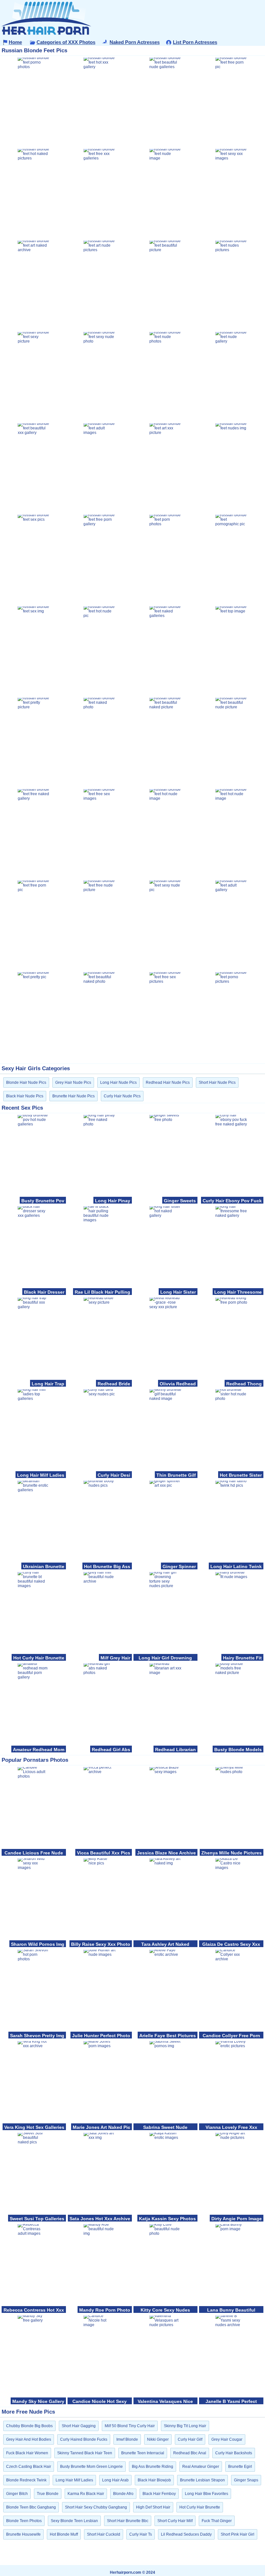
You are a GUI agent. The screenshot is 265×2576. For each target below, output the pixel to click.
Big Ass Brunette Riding (153, 2467)
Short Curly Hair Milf (175, 2521)
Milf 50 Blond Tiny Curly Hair (130, 2426)
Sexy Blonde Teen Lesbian (74, 2521)
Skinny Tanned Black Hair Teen (85, 2453)
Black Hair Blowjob (154, 2480)
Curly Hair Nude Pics (122, 1096)
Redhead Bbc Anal (190, 2453)
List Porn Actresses (195, 42)
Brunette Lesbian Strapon (202, 2480)
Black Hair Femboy (159, 2494)
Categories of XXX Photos (66, 42)
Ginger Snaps (246, 2480)
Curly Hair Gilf (190, 2439)
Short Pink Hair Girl (238, 2534)
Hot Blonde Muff (64, 2534)
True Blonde (48, 2494)
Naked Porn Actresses (135, 42)
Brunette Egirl (240, 2467)
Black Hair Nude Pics (25, 1096)
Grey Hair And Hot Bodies (29, 2439)
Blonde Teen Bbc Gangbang (31, 2507)
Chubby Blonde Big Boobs (29, 2426)
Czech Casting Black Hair (29, 2467)
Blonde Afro (123, 2494)
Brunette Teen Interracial (143, 2453)
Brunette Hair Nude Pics (74, 1096)
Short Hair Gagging (79, 2426)
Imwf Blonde (127, 2439)
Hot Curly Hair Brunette (200, 2507)
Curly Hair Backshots (234, 2453)
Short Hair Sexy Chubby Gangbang (96, 2507)
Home (15, 42)
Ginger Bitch (17, 2494)
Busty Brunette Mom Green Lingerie (91, 2467)
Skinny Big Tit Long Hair (185, 2426)
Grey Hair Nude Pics (73, 1083)
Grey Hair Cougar (227, 2439)
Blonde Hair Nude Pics (26, 1083)
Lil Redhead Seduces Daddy (186, 2534)
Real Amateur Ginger (201, 2467)
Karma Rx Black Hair (86, 2494)
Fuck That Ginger (217, 2521)
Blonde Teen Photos (24, 2521)
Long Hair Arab (115, 2480)
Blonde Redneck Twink (26, 2480)
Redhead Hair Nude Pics (168, 1083)
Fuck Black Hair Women (27, 2453)
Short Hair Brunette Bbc (128, 2521)
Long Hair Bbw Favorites (207, 2494)
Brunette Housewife (23, 2534)
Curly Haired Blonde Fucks (84, 2439)
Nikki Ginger (158, 2439)
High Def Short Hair (153, 2507)
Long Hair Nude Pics (118, 1083)
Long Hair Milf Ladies (74, 2480)
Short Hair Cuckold (104, 2534)
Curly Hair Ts (141, 2534)
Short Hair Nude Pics (217, 1083)
